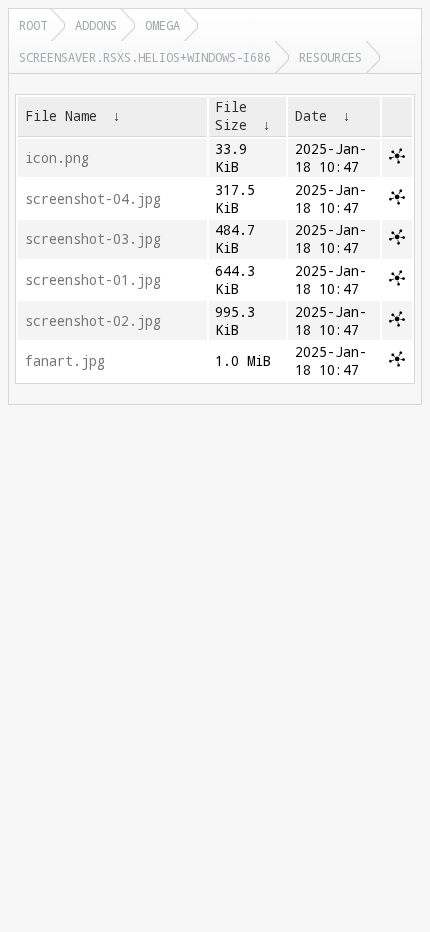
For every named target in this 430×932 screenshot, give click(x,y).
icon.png (57, 158)
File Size (231, 116)
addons (96, 25)
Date (311, 116)
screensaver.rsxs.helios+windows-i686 (145, 57)
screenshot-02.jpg (93, 321)
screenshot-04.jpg (93, 199)
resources (330, 57)
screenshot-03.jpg (93, 239)
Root (33, 25)
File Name (61, 116)
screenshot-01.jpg (93, 280)
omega (162, 25)
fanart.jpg (65, 361)
